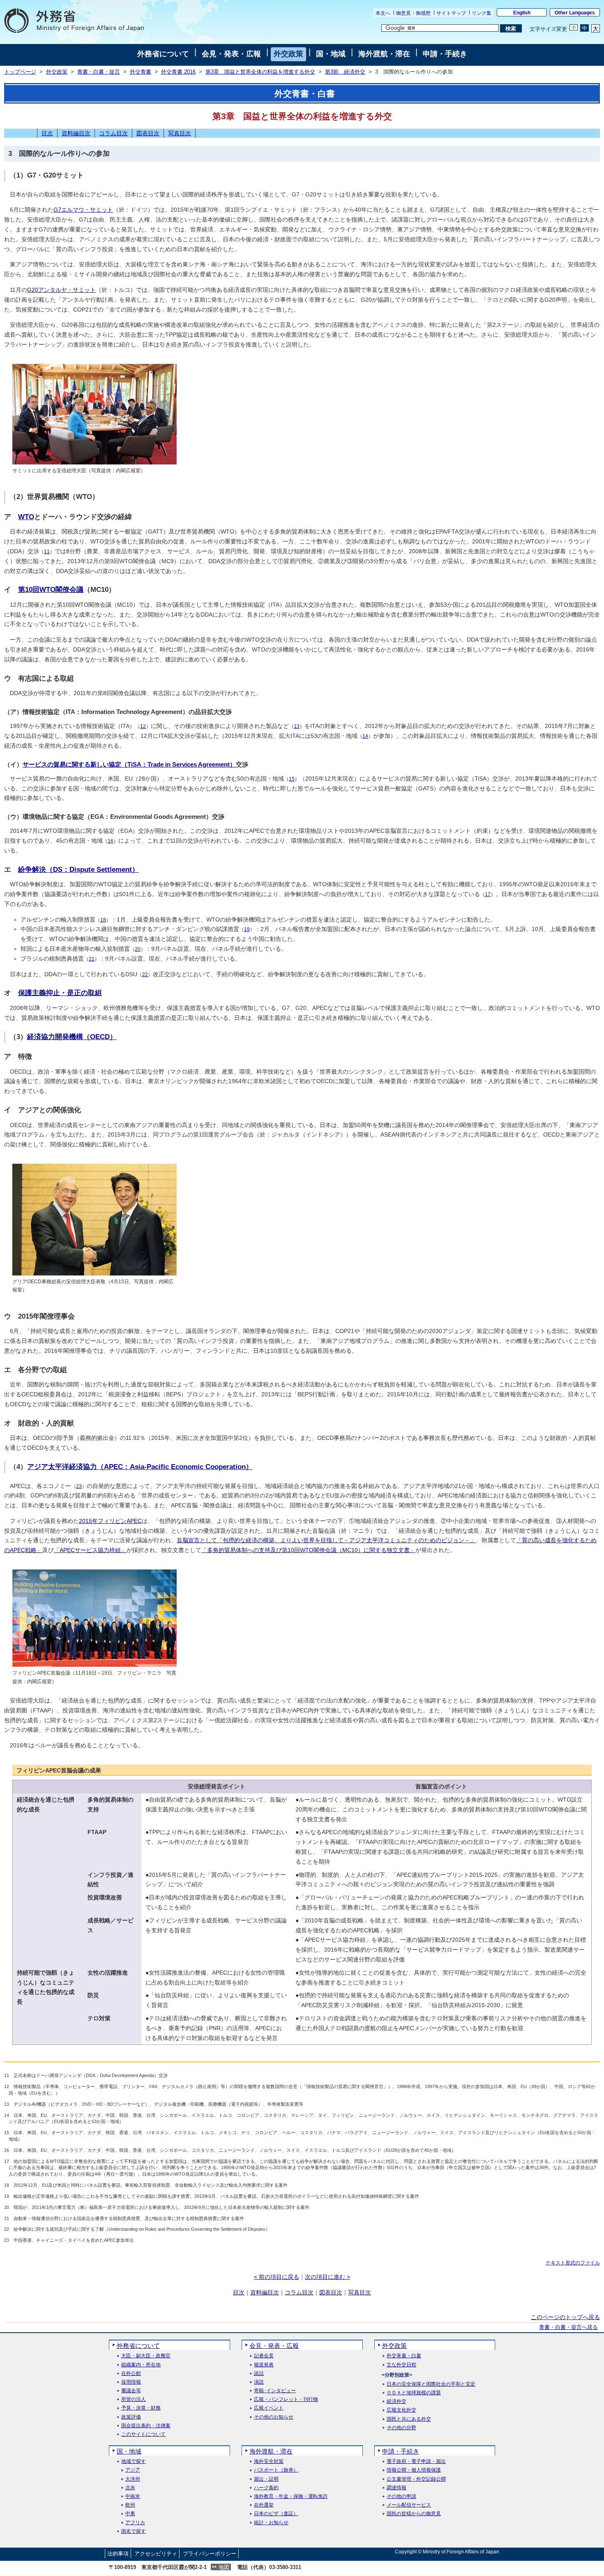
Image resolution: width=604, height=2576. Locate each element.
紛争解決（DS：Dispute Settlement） (78, 870)
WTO (26, 517)
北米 (130, 2488)
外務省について (163, 54)
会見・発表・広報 (231, 54)
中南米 (133, 2496)
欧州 (130, 2505)
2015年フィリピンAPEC (110, 1521)
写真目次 (180, 133)
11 (47, 552)
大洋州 (133, 2479)
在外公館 (131, 2374)
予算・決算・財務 (141, 2408)
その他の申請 (401, 2496)
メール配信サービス (409, 2505)
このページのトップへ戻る (565, 2317)
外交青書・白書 (404, 2356)
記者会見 (264, 2356)
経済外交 (397, 2402)
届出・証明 (266, 2479)
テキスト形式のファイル (573, 2263)
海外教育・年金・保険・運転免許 (291, 2496)
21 (92, 959)
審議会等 (131, 2391)
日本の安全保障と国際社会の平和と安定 (431, 2384)
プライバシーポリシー (210, 2554)
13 (297, 726)
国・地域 (331, 54)
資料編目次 (76, 133)
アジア (133, 2470)
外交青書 (141, 72)
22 (145, 975)
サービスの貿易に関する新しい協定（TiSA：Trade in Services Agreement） (129, 764)
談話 (259, 2374)
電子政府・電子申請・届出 (416, 2462)
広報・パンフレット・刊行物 (286, 2399)
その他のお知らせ (274, 2417)
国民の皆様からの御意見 (414, 2514)
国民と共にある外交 (409, 2419)
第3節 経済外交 (345, 72)
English (522, 13)
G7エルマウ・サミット (83, 210)
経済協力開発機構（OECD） (72, 1037)
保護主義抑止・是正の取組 (60, 993)
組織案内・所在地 (141, 2365)
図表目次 (148, 133)
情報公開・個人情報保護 (414, 2470)
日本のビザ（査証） (276, 2514)
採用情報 (131, 2382)
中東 (130, 2514)
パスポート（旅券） (276, 2470)
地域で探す (134, 2462)
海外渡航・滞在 (384, 54)
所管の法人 (134, 2399)
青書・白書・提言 (99, 72)
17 (488, 894)
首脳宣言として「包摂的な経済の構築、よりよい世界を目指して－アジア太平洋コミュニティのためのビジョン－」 (326, 1540)
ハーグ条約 (266, 2488)
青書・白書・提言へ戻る (568, 2327)
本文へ (383, 13)
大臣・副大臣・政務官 (146, 2356)
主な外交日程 (401, 2365)
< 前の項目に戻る (277, 2277)
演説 (259, 2382)
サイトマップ (451, 13)
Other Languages (575, 13)
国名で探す (134, 2531)
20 (138, 949)
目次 (47, 133)
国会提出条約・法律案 (146, 2426)
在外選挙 (264, 2505)
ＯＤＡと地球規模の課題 (414, 2393)
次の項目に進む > (327, 2277)
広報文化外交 (401, 2410)
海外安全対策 (269, 2462)
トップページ (20, 72)
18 (103, 920)
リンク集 (482, 13)
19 (247, 929)
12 (143, 726)
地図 (224, 2567)
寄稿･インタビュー (275, 2391)
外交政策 (288, 54)
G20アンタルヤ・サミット (61, 290)
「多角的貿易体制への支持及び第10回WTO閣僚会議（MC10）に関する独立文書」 (308, 1550)
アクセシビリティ (156, 2554)
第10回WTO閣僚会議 (51, 590)
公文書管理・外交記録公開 (416, 2479)
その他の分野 (401, 2428)
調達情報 (397, 2488)
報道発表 (264, 2365)
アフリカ (135, 2523)
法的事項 (118, 2554)
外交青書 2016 (178, 72)
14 (365, 736)
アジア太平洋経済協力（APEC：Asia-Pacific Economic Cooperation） (140, 1467)
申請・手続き (445, 54)
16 (111, 841)
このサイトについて (143, 2434)
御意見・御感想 (413, 13)
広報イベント (269, 2408)
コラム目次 (113, 133)
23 (79, 1486)
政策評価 (131, 2417)
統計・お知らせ (271, 2523)
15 (292, 779)
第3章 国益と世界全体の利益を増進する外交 (260, 72)
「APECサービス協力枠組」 (90, 1550)
